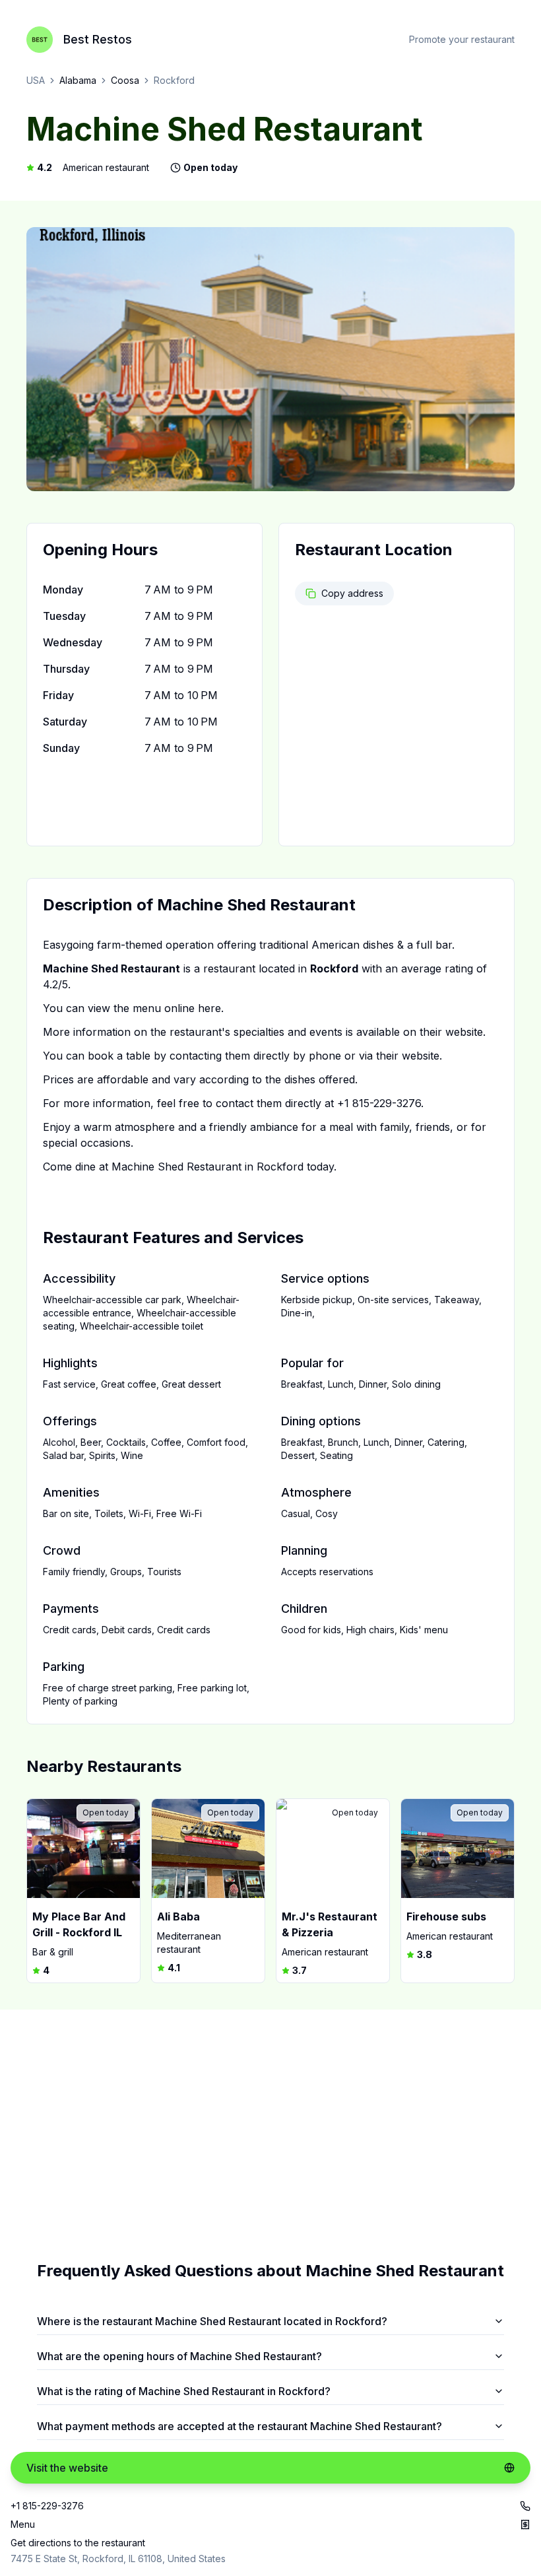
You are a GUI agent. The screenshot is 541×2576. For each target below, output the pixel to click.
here (209, 1008)
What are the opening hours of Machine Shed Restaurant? (179, 2356)
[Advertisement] (270, 2135)
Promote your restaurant (462, 39)
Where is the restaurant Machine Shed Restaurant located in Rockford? (212, 2321)
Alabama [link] (78, 80)
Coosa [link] (125, 80)
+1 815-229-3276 (379, 1103)
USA (36, 80)
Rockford (174, 80)
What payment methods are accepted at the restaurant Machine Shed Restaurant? (239, 2426)
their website (451, 1032)
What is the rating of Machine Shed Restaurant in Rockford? (184, 2391)
